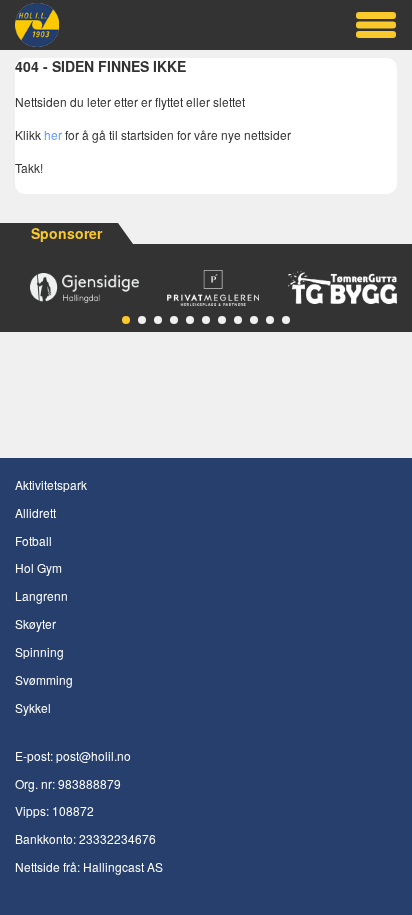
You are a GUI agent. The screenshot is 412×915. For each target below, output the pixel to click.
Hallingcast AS (123, 866)
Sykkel (33, 707)
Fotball (33, 540)
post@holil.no (93, 755)
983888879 (89, 783)
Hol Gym (38, 567)
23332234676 (117, 838)
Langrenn (41, 595)
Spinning (39, 651)
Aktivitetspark (51, 484)
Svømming (44, 679)
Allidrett (35, 512)
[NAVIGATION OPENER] (375, 25)
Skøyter (35, 623)
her (53, 134)
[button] (126, 320)
